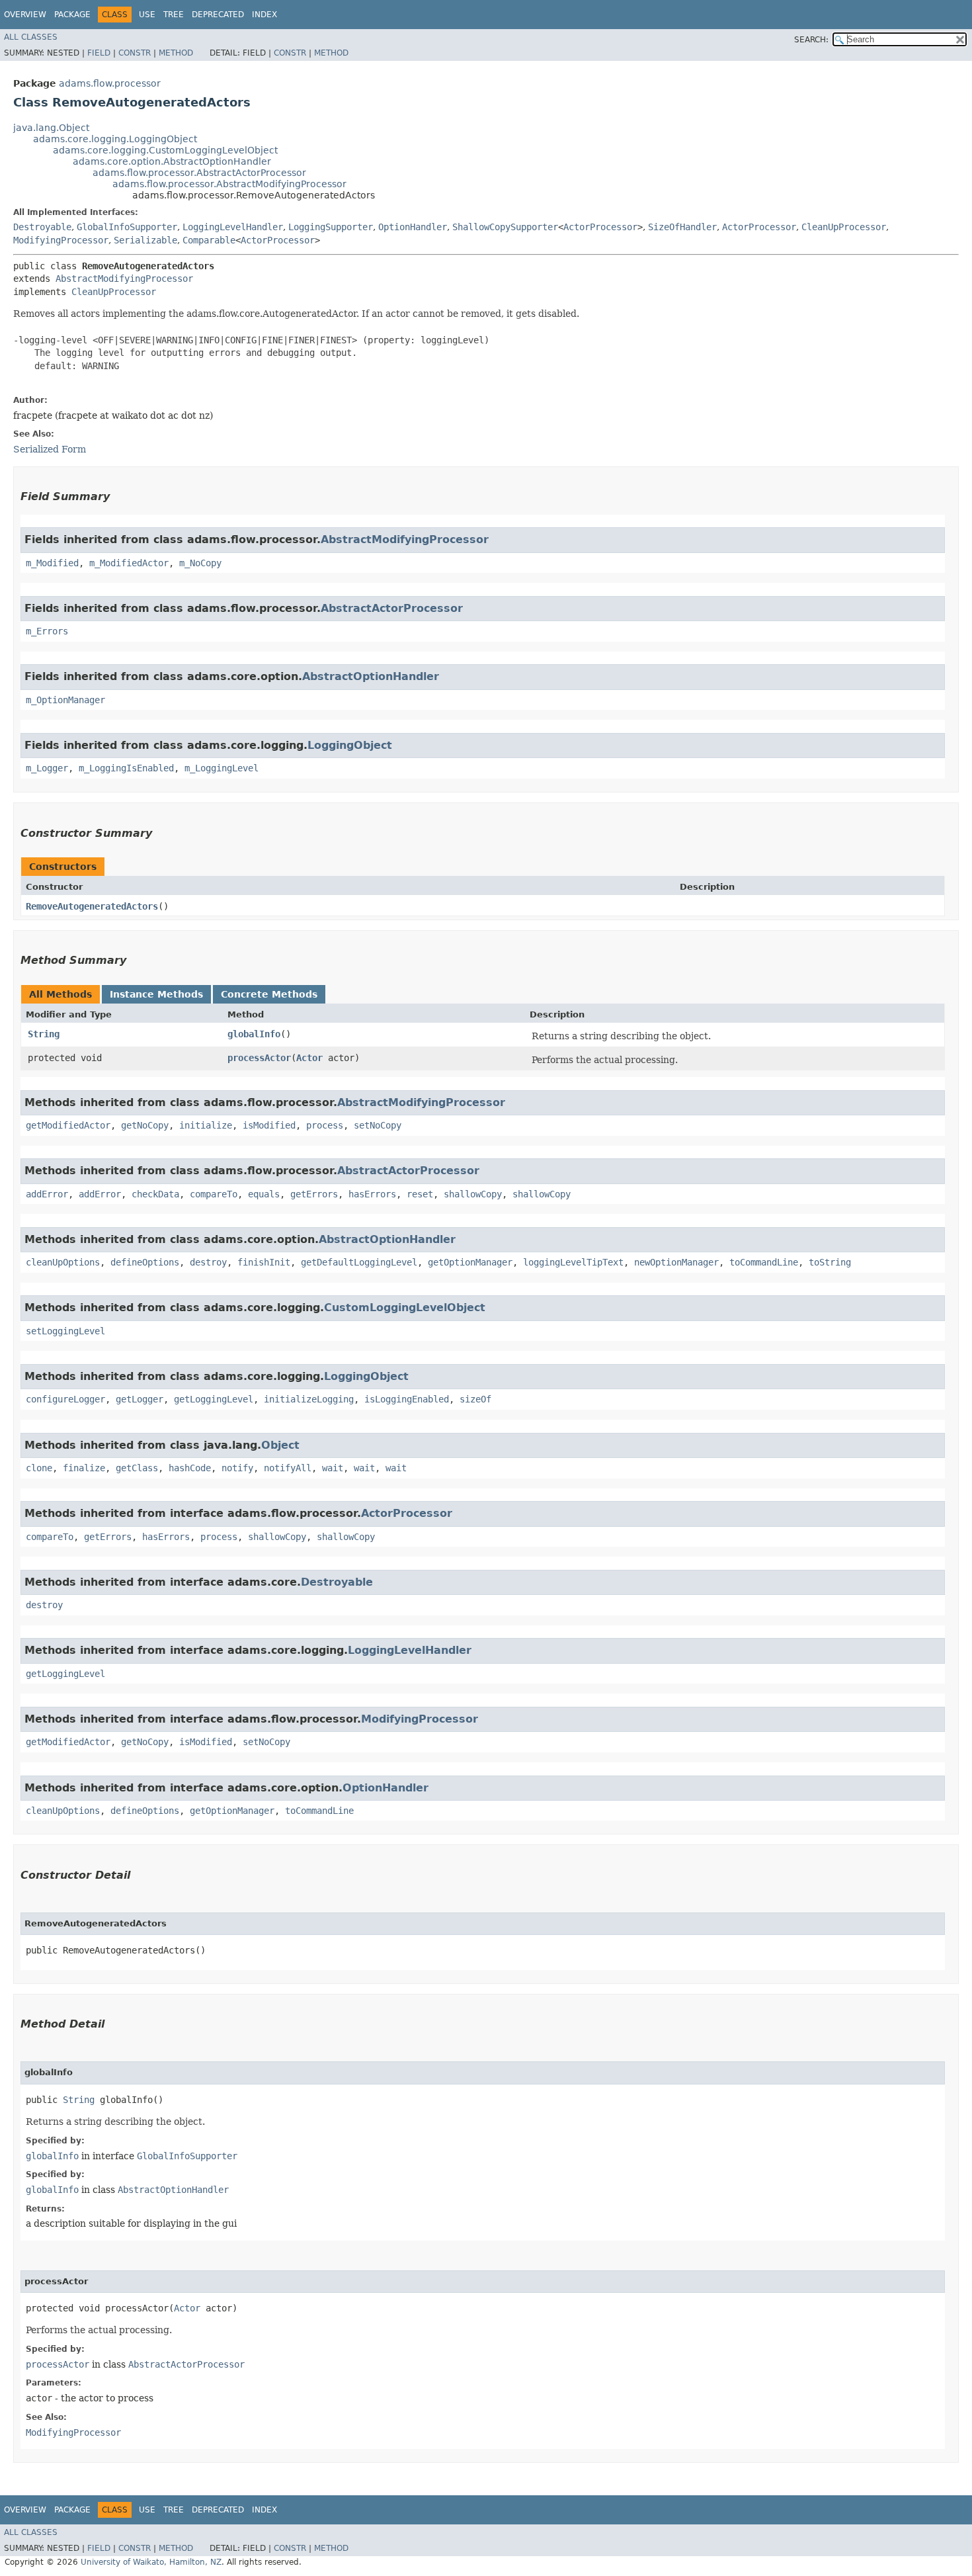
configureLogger (65, 1399)
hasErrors (372, 1194)
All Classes (31, 37)
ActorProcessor (600, 227)
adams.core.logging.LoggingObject (115, 139)
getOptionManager (470, 1262)
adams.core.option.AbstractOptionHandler (172, 161)
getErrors (314, 1194)
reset (420, 1194)
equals (264, 1194)
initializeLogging (309, 1399)
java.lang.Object (51, 128)
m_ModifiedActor (129, 563)
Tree (174, 15)
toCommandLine (764, 1262)
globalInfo (254, 1034)
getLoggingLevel (214, 1399)
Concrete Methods (269, 994)
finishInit (264, 1262)
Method (176, 53)
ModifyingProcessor (61, 240)
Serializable (145, 240)
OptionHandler (413, 227)
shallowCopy (473, 1194)
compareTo (214, 1194)
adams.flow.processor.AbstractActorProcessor (199, 173)
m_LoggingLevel (222, 768)
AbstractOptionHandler (371, 676)
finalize (84, 1468)
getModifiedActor (68, 1125)
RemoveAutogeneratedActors (92, 906)
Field (99, 53)
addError (47, 1194)
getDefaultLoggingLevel (359, 1262)
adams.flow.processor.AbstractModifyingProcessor (229, 184)
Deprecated (218, 15)
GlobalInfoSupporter (127, 227)
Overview (25, 15)
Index (264, 15)
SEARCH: (811, 40)
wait (333, 1468)
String (44, 1034)
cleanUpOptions (63, 1262)
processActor (259, 1058)
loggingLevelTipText (573, 1262)
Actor (309, 1058)
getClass (137, 1468)
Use (147, 15)
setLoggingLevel (65, 1331)
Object (280, 1445)
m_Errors (47, 631)
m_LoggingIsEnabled (126, 768)
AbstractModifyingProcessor (124, 279)
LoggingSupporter (331, 227)
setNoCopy (378, 1125)
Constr (135, 53)
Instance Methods (156, 994)
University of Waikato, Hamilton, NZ (151, 2562)
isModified (269, 1125)
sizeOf (475, 1399)
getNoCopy (145, 1125)
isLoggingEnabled (407, 1399)
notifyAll (288, 1468)
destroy (208, 1262)
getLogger (140, 1399)
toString (830, 1262)
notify (237, 1468)
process (325, 1125)
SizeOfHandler (682, 227)
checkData (155, 1194)
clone (39, 1468)
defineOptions (145, 1262)
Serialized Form (50, 449)
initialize (206, 1125)
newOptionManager (676, 1262)
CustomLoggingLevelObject (405, 1308)
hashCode (190, 1468)
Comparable (209, 240)
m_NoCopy (200, 563)
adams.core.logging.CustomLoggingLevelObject (165, 150)
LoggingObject (350, 745)
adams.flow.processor (110, 83)
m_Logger (47, 768)
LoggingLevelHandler (233, 227)
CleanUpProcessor (844, 227)
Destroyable (42, 227)
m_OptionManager (65, 700)
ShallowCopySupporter (505, 227)
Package (72, 15)
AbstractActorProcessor (392, 608)
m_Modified (52, 563)
